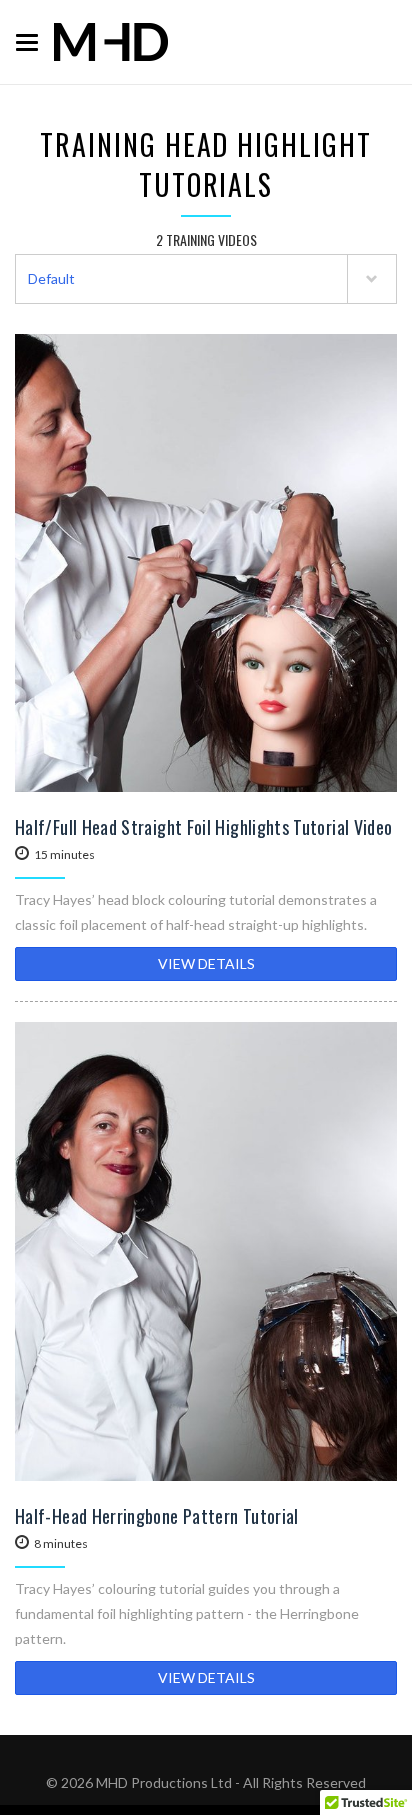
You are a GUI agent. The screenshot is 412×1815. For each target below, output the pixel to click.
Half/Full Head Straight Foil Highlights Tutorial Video (203, 827)
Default (51, 278)
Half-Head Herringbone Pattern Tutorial (157, 1516)
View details (206, 963)
